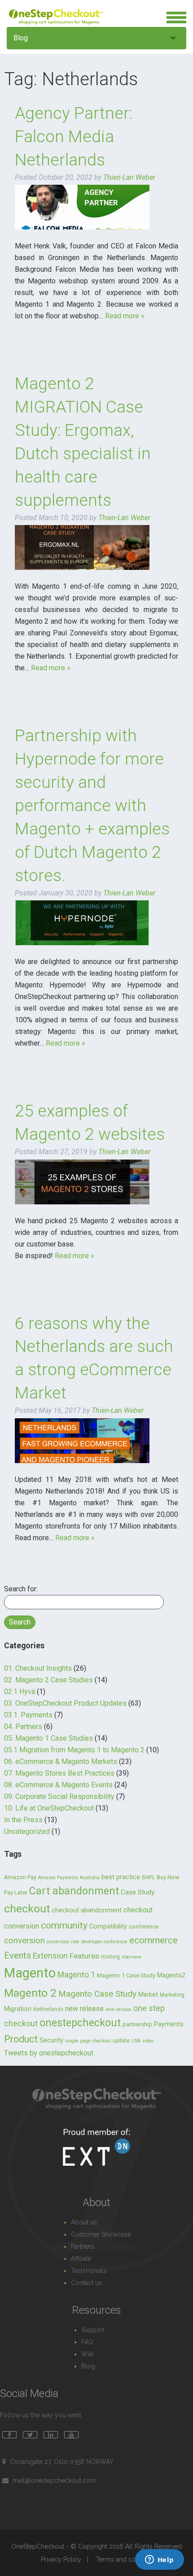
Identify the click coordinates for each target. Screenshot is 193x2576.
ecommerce (154, 1940)
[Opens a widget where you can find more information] (159, 2560)
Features (84, 1956)
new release (84, 2009)
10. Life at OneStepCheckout (49, 1808)
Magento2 (171, 1975)
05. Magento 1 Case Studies (48, 1738)
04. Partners (23, 1727)
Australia (90, 1878)
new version (118, 2009)
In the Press (23, 1820)
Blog (21, 38)
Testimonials (89, 2271)
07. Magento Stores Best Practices (59, 1773)
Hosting (110, 1957)
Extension (50, 1956)
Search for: (21, 1589)
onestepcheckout (80, 2023)
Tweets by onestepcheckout (49, 2053)
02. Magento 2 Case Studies (48, 1680)
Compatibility (108, 1927)
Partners (83, 2246)
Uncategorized (27, 1831)
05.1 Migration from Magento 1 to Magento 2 (74, 1750)
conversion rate (63, 1942)
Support (93, 2330)
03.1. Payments (28, 1715)
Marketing (172, 1995)
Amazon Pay (20, 1877)
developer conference (104, 1942)
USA (136, 2041)
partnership (137, 2024)
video (148, 2041)
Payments (169, 2024)
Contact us (86, 2283)
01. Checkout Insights (38, 1668)
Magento (30, 1973)
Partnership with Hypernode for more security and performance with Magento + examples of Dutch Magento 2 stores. (92, 806)
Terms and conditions (127, 2559)
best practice (121, 1877)
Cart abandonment (74, 1891)
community (64, 1925)
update (121, 2041)
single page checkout (88, 2041)
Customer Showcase (101, 2234)
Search (20, 1622)
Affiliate (81, 2259)
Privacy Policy (61, 2559)
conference (144, 1927)
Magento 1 (76, 1974)
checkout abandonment (87, 1910)
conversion (24, 1941)
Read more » (125, 316)
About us (84, 2222)
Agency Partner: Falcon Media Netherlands (74, 137)
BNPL (148, 1877)
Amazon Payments (58, 1878)
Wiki (88, 2354)
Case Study (138, 1892)
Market (148, 1994)
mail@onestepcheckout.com (54, 2480)
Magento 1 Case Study (126, 1975)
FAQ (87, 2342)
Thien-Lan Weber (129, 177)
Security (51, 2040)
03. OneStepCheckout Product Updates (65, 1703)
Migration (18, 2009)
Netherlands (48, 2009)
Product (21, 2039)
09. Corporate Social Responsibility (59, 1796)
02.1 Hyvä (20, 1692)
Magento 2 (30, 1993)
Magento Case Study (97, 1994)
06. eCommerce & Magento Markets (61, 1761)
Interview (132, 1957)
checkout (27, 1909)
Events (18, 1955)
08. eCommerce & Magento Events (58, 1785)
